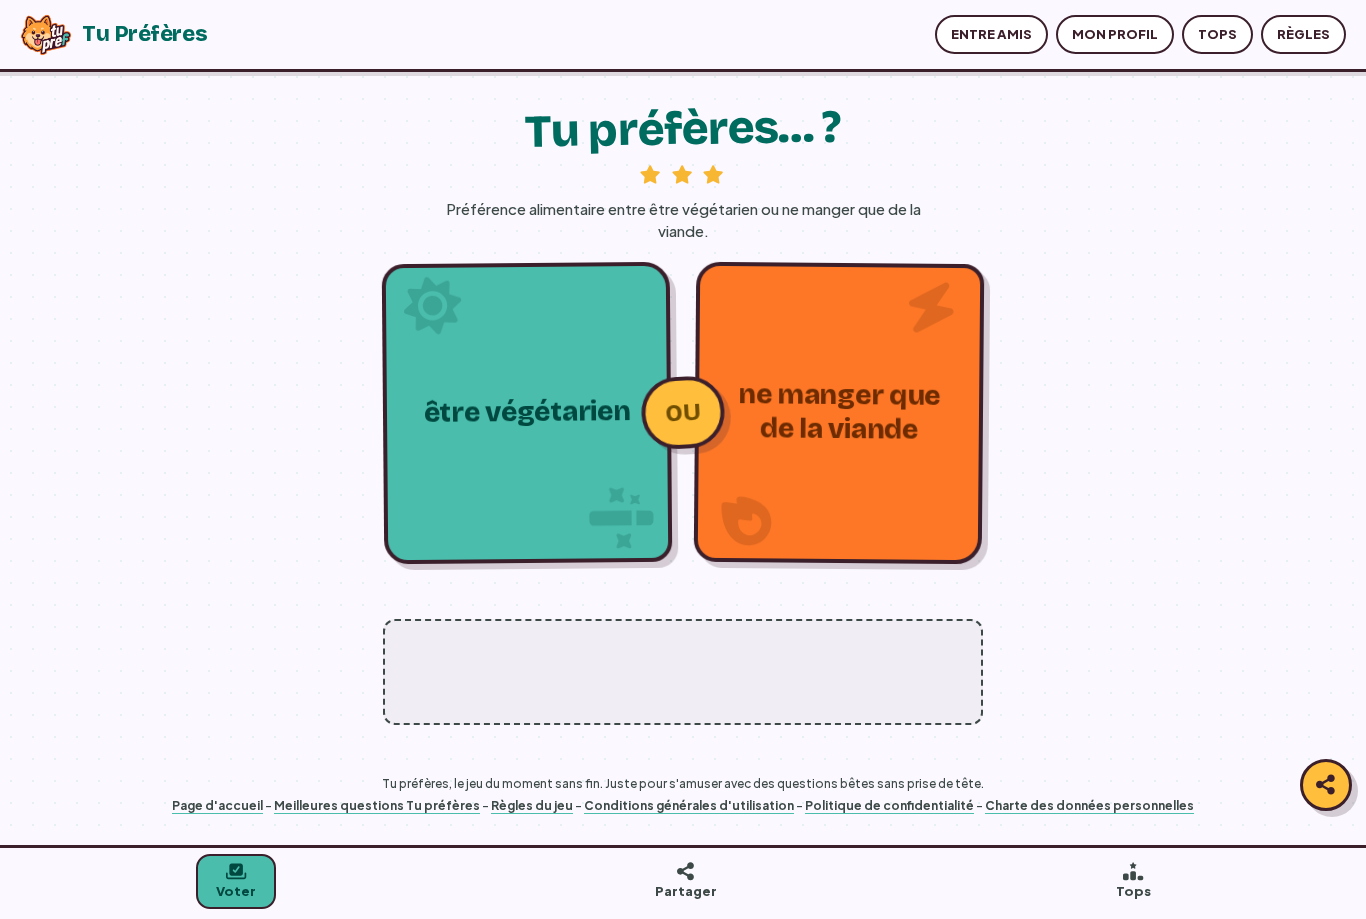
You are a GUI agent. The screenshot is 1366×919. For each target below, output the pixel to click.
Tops (1217, 34)
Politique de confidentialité (889, 805)
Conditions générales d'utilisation (689, 805)
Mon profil (1115, 34)
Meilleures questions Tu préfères (377, 805)
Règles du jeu (532, 805)
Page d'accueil (217, 805)
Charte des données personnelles (1089, 805)
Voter (236, 891)
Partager (686, 891)
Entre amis (991, 34)
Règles (1303, 34)
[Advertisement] (683, 672)
